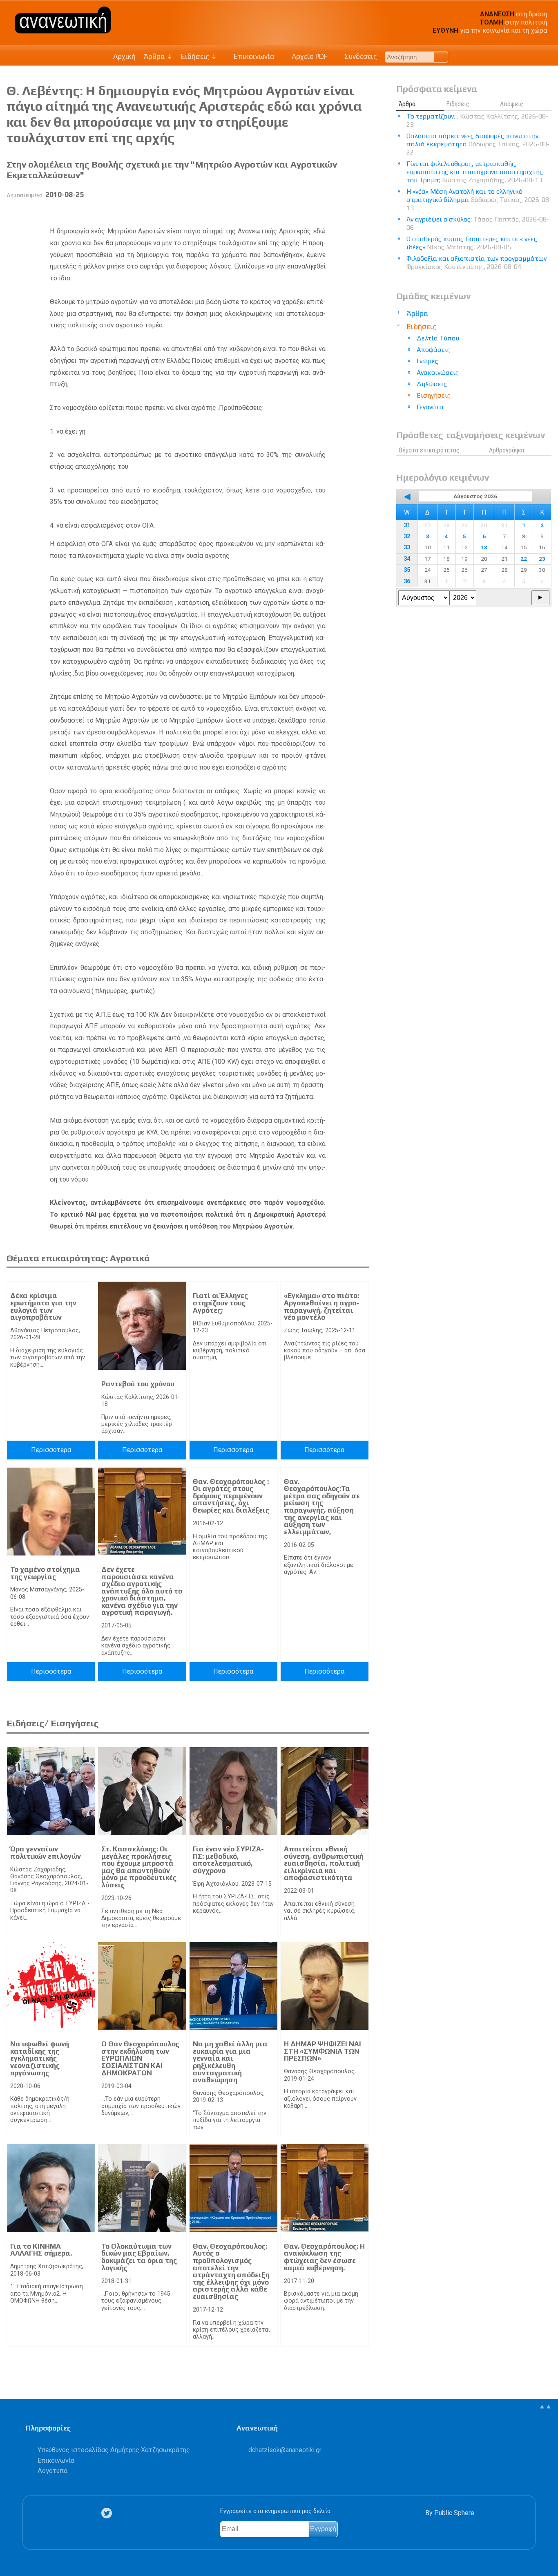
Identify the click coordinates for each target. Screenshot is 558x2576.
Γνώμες (427, 361)
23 (542, 559)
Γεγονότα (430, 407)
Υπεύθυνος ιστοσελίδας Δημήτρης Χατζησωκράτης (114, 2450)
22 (524, 559)
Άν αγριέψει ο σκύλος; (478, 223)
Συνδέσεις (360, 56)
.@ (285, 2450)
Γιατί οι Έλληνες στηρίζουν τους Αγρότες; (220, 1303)
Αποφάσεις (434, 350)
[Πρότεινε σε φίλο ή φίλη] (363, 214)
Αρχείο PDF (309, 56)
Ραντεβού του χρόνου (138, 1384)
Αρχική (124, 56)
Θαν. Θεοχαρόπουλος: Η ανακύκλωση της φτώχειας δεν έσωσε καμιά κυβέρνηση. (324, 2257)
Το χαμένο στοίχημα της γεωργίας (45, 1573)
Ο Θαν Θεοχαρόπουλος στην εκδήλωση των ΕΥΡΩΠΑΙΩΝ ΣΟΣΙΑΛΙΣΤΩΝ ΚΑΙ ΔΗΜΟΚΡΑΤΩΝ (140, 2058)
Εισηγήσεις (434, 395)
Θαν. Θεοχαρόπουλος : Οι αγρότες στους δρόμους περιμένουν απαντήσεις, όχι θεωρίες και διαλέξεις (231, 1496)
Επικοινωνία (253, 56)
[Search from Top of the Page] (441, 57)
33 (407, 547)
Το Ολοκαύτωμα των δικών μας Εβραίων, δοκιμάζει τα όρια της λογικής (139, 2257)
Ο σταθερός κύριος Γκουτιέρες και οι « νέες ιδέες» (472, 243)
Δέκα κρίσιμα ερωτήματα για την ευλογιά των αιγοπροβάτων (43, 1306)
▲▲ (545, 2406)
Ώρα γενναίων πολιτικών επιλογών (46, 1853)
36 (407, 581)
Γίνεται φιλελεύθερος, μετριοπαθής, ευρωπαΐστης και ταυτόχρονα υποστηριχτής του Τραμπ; (475, 172)
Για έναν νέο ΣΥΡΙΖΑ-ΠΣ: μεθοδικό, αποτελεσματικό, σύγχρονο (228, 1860)
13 (484, 547)
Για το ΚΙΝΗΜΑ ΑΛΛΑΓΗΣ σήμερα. (41, 2250)
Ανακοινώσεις (438, 373)
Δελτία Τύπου (438, 338)
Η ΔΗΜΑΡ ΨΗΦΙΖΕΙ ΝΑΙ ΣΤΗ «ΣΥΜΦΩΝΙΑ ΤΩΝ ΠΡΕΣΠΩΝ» (323, 2051)
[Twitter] (108, 2513)
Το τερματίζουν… (477, 120)
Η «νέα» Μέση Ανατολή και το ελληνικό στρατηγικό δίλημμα (479, 200)
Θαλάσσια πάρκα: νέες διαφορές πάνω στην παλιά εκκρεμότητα (478, 144)
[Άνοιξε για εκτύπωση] (348, 214)
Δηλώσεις (432, 384)
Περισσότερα (51, 1450)
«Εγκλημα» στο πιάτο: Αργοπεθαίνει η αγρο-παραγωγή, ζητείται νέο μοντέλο (321, 1306)
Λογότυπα (52, 2471)
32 (407, 536)
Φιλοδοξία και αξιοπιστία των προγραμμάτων (477, 263)
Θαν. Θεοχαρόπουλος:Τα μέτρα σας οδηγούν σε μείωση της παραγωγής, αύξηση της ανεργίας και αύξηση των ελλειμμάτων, (322, 1507)
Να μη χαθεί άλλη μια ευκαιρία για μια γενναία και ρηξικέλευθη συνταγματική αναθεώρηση (230, 2062)
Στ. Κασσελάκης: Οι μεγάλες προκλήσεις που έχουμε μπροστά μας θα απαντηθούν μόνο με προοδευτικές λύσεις (139, 1867)
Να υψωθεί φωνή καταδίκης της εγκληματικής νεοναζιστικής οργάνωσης (40, 2058)
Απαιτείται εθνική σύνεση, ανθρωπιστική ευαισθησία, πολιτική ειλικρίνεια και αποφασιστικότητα (324, 1863)
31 (407, 525)
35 (407, 570)
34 (407, 559)
